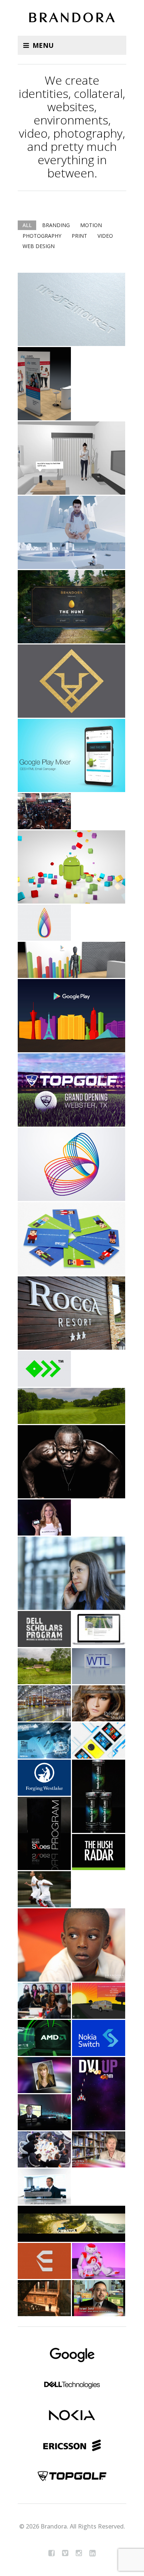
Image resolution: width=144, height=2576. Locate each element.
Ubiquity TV (44, 2112)
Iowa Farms (44, 1666)
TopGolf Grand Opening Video (71, 1090)
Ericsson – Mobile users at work (71, 1573)
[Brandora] (72, 19)
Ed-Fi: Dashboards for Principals (99, 2149)
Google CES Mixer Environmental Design (71, 960)
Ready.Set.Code (99, 1796)
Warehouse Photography (44, 1703)
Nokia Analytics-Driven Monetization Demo (71, 532)
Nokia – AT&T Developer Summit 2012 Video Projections (99, 2094)
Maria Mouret (71, 309)
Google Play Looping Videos (71, 867)
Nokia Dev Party (44, 1741)
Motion (91, 225)
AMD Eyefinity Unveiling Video (71, 2224)
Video (105, 236)
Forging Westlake (44, 1778)
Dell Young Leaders (44, 923)
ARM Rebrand (71, 681)
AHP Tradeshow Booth (44, 384)
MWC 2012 (99, 2261)
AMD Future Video (44, 2038)
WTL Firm (99, 1666)
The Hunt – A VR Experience (71, 607)
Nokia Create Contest (99, 1741)
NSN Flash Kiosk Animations (99, 2001)
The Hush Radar (99, 1852)
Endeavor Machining (44, 2261)
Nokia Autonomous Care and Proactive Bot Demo (71, 458)
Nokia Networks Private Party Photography (44, 2298)
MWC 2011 (44, 2149)
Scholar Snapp (44, 1369)
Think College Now (71, 1945)
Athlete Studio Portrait (71, 1462)
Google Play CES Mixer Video (71, 1016)
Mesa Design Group (99, 1629)
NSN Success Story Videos (44, 2187)
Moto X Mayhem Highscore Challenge (44, 1517)
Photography (42, 236)
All (27, 225)
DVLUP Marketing (71, 1239)
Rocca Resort (71, 1313)
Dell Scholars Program (44, 1629)
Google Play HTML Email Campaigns (71, 755)
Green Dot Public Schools (44, 2001)
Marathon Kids (44, 2075)
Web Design (39, 246)
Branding (56, 225)
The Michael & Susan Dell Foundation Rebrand (71, 1164)
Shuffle (23, 257)
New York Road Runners (44, 1889)
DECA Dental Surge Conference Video (44, 811)
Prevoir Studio (99, 1703)
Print (79, 236)
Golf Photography (71, 1406)
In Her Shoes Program (44, 1833)
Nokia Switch (99, 2038)
